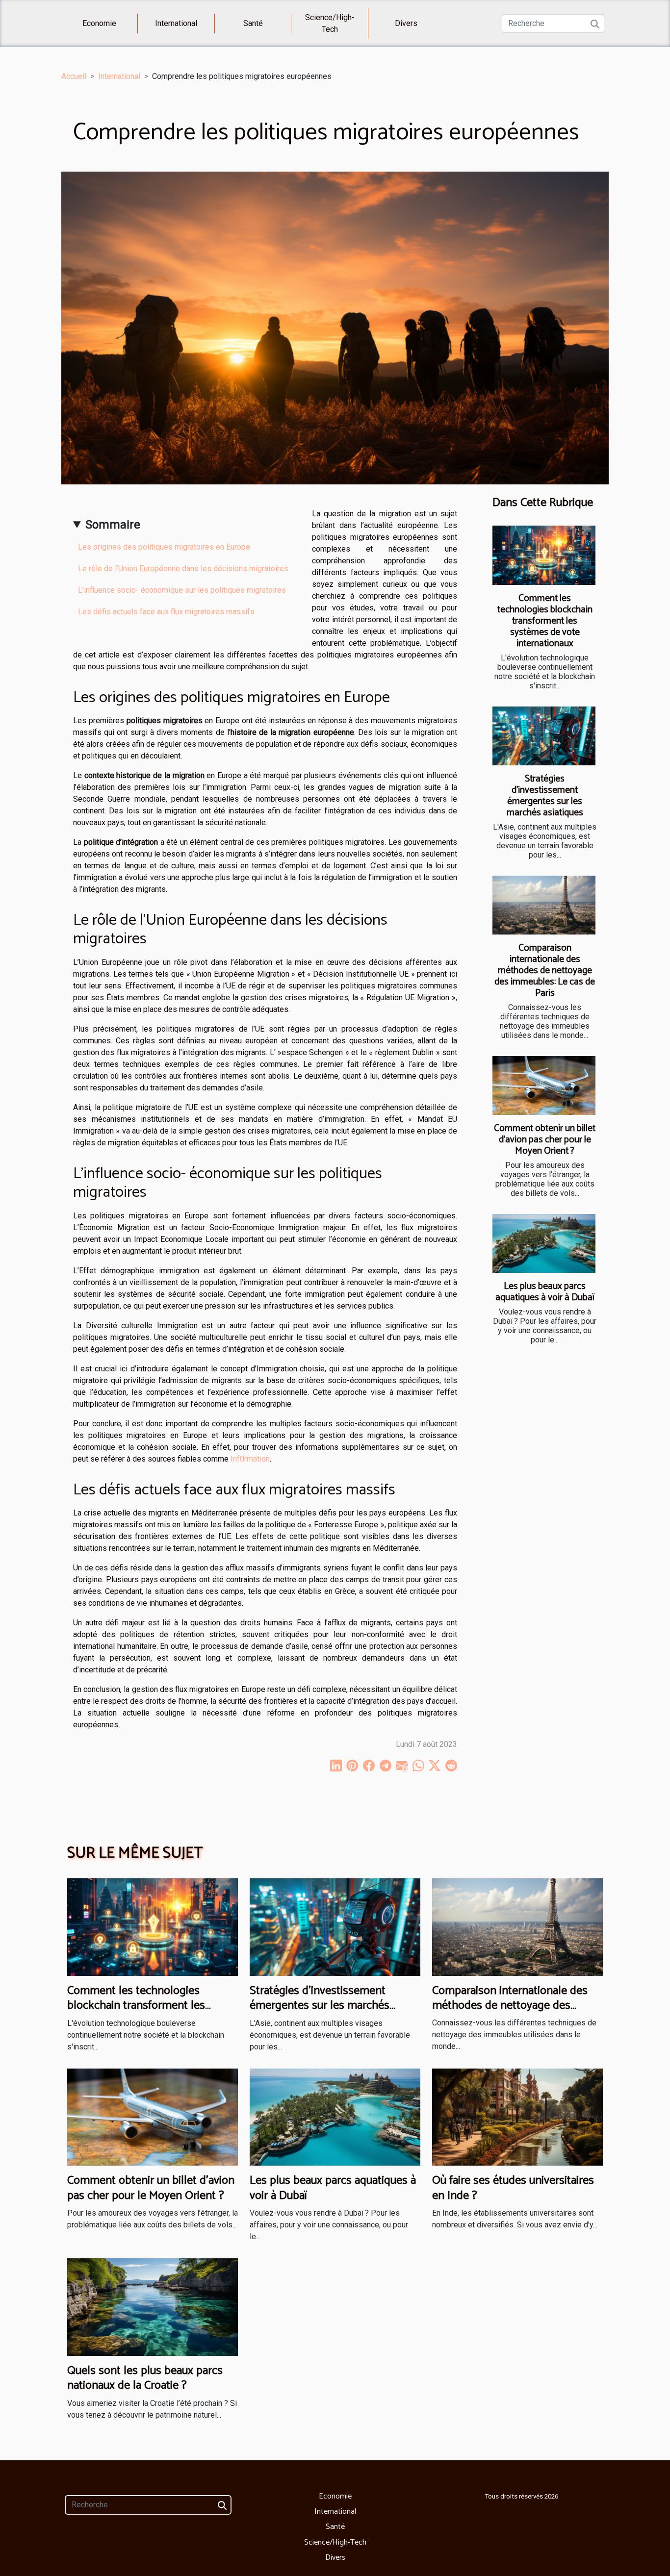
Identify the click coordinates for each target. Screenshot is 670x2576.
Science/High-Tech (330, 23)
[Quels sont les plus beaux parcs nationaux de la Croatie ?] (153, 2307)
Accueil (74, 76)
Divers (406, 23)
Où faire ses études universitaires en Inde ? (513, 2188)
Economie (99, 23)
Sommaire (113, 525)
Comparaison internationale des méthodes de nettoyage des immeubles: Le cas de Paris (545, 971)
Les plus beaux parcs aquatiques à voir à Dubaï (545, 1292)
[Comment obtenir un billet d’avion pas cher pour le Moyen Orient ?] (544, 1086)
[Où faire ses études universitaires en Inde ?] (517, 2116)
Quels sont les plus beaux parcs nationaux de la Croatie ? (145, 2378)
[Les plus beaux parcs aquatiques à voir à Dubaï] (544, 1243)
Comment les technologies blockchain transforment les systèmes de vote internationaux (545, 621)
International (176, 23)
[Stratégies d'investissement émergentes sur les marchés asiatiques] (544, 736)
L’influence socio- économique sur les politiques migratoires (182, 590)
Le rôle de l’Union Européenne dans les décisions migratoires (183, 568)
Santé (253, 23)
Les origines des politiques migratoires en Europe (164, 547)
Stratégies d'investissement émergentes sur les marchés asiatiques (545, 796)
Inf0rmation (250, 1459)
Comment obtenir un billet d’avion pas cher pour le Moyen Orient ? (545, 1140)
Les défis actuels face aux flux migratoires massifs (166, 612)
